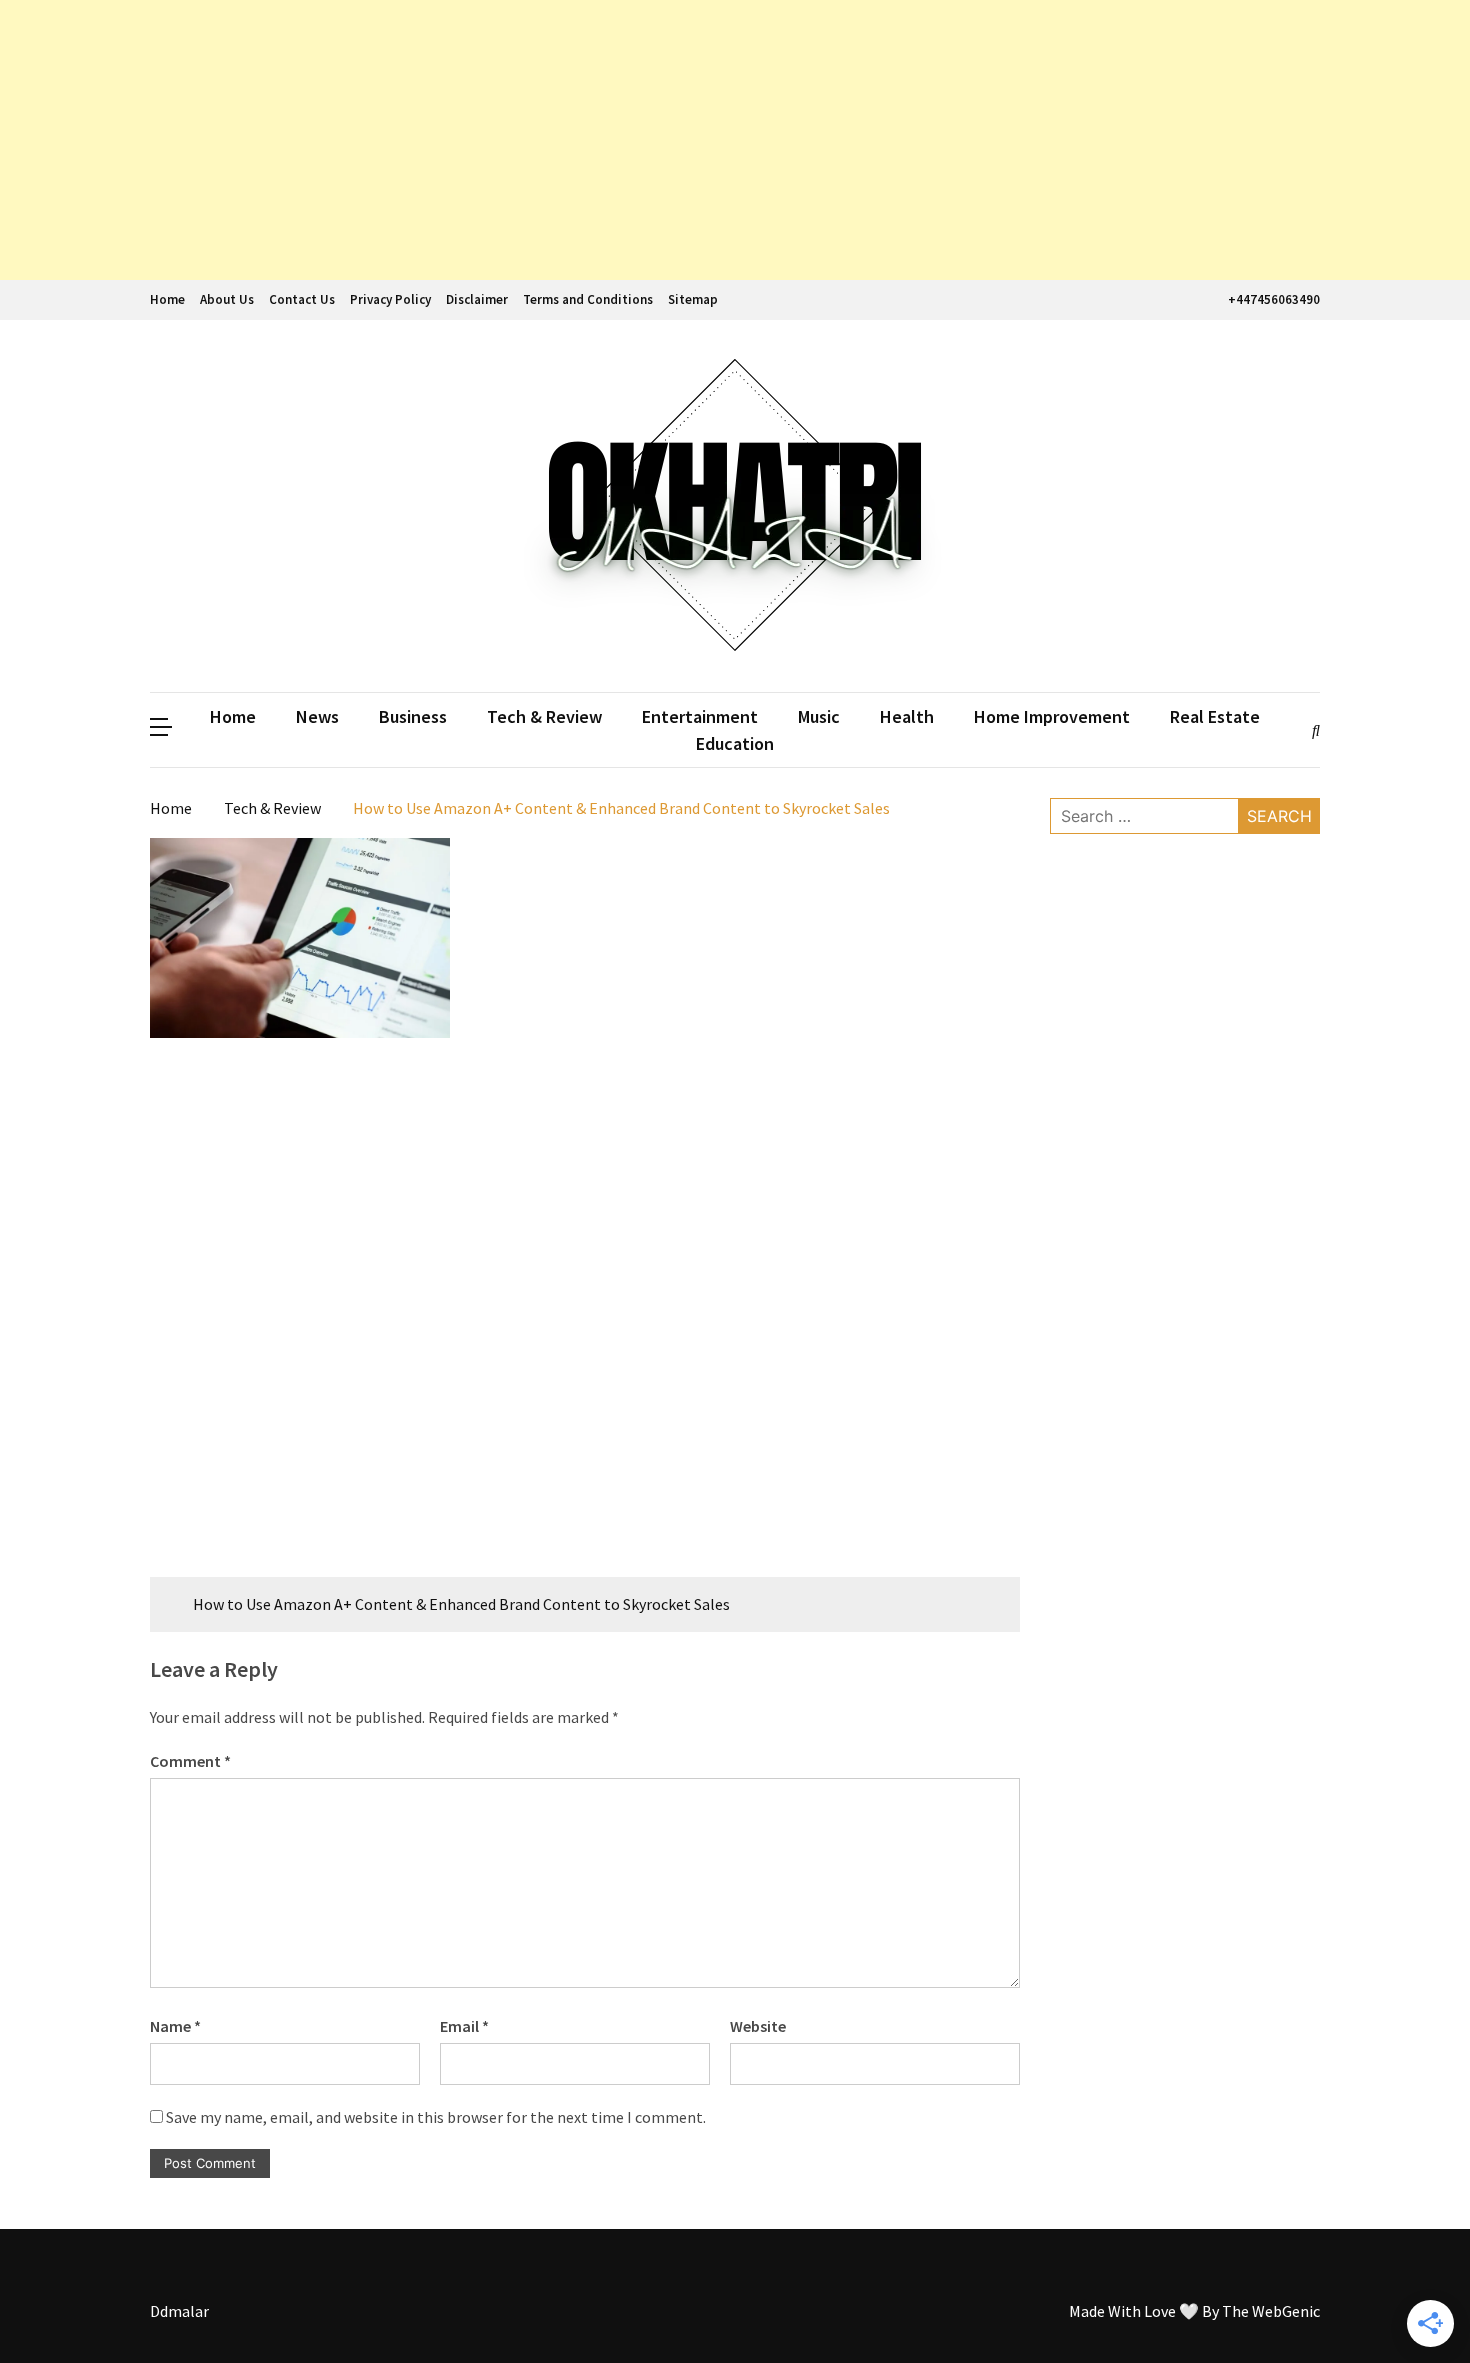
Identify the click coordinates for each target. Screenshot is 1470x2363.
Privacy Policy (390, 299)
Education (735, 743)
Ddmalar (179, 2311)
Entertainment (700, 716)
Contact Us (302, 299)
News (317, 716)
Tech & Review (544, 716)
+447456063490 (1274, 299)
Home (167, 299)
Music (819, 716)
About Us (227, 299)
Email (464, 2026)
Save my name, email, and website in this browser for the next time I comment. (436, 2117)
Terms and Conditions (588, 299)
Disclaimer (477, 299)
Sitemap (693, 299)
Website (758, 2026)
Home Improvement (1052, 716)
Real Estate (1215, 716)
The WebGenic (1271, 2311)
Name (175, 2026)
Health (907, 716)
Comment (190, 1761)
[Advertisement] (600, 140)
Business (413, 716)
